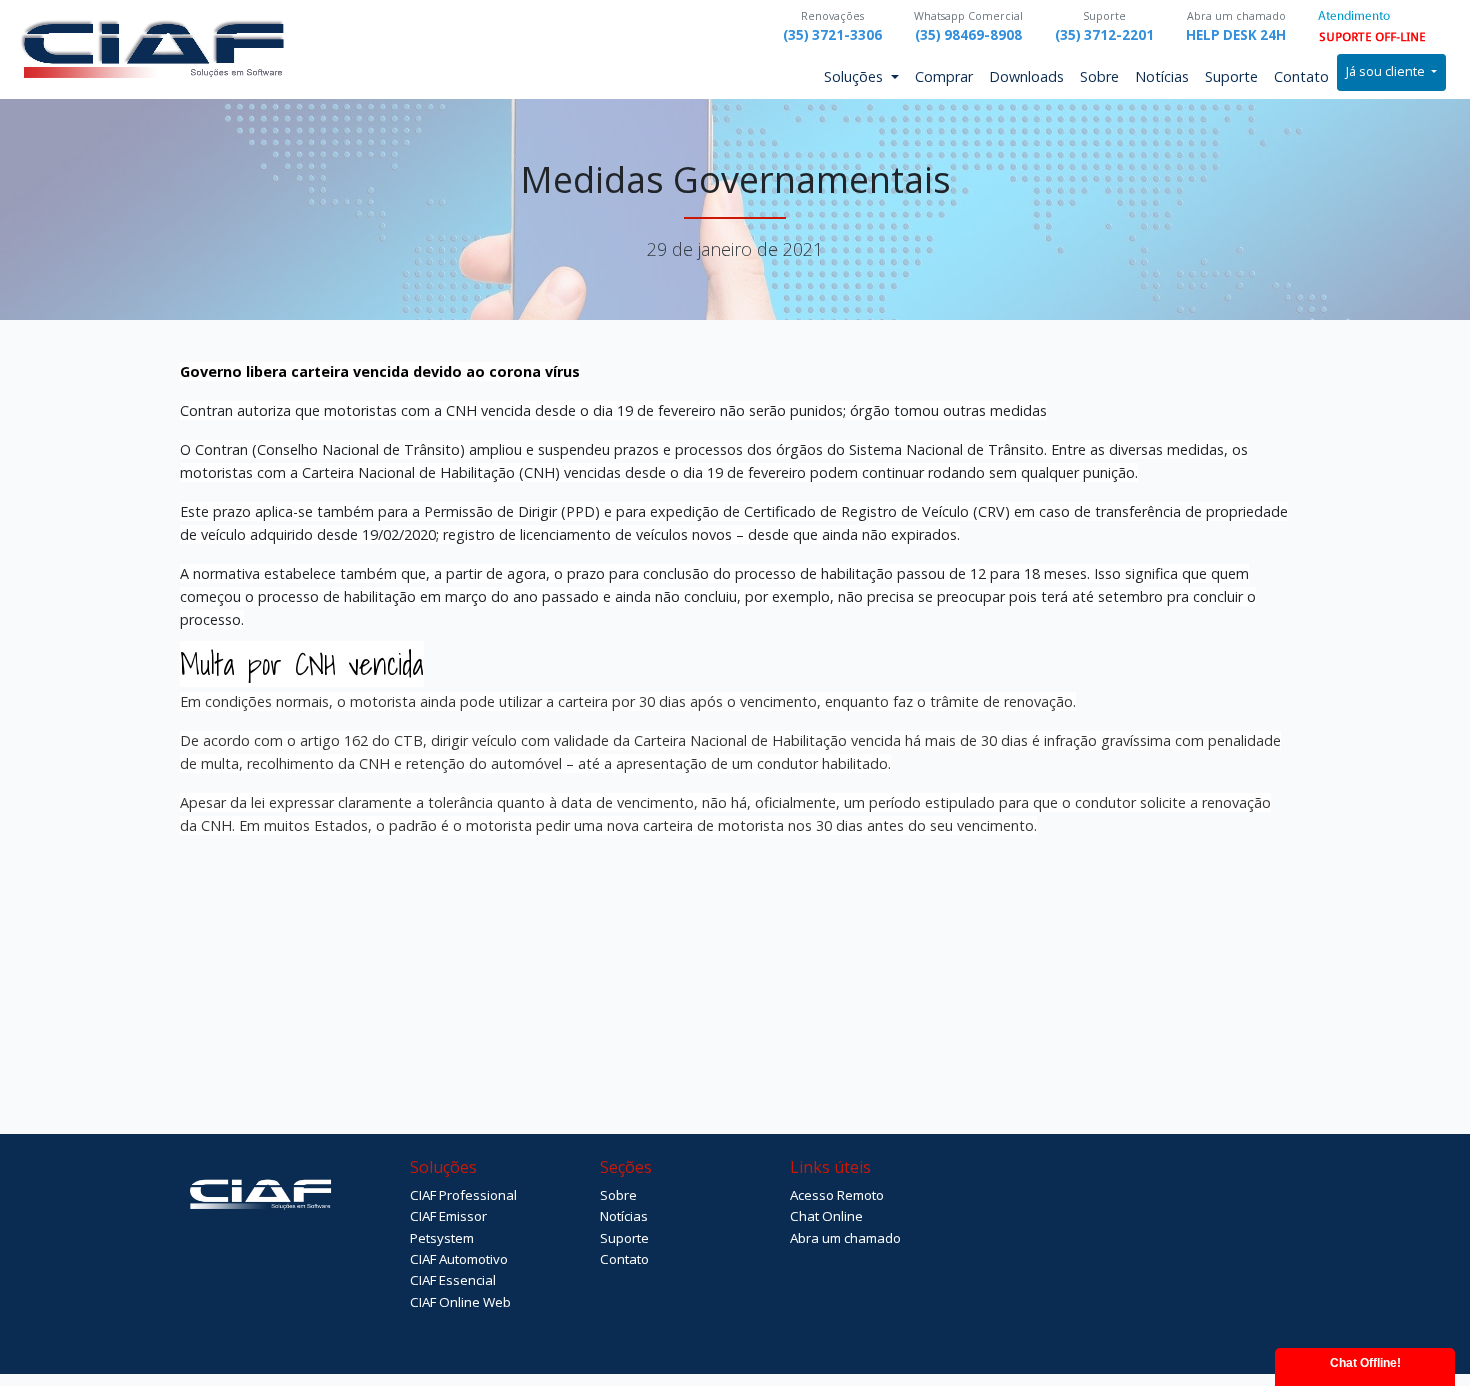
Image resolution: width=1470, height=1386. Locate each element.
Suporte (1231, 76)
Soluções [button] (855, 76)
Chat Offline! (1365, 1363)
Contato (1301, 76)
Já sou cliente (1387, 71)
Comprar (944, 76)
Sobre (1099, 76)
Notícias (1162, 76)
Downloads (1026, 76)
